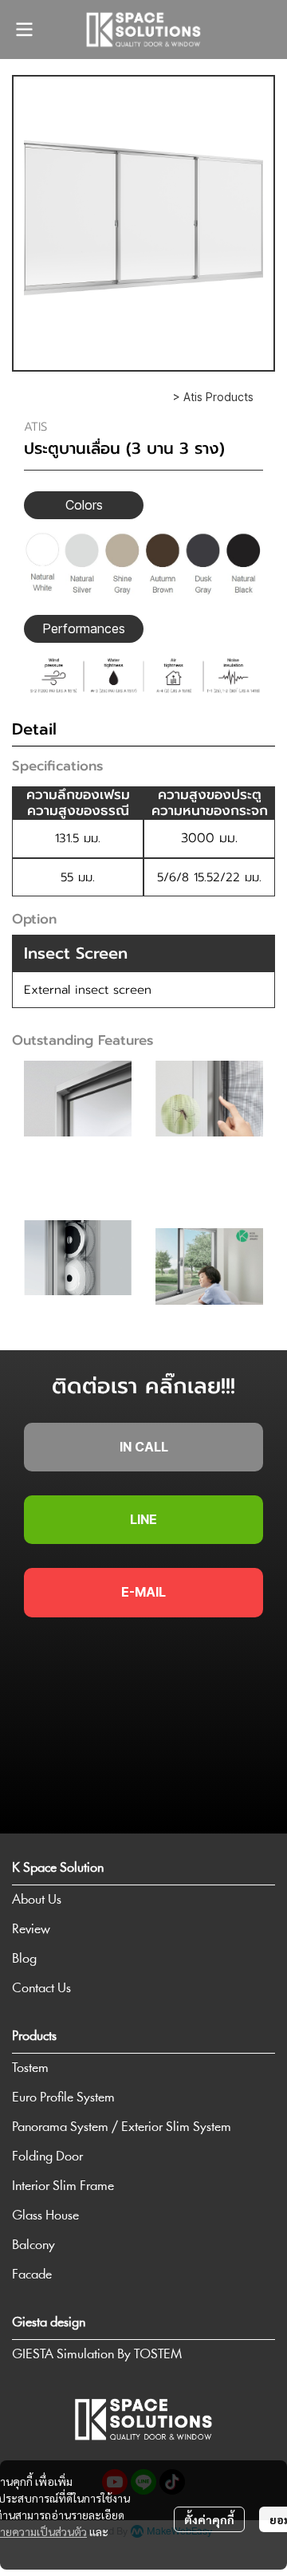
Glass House (45, 2216)
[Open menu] (24, 30)
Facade (32, 2275)
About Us (37, 1900)
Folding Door (47, 2157)
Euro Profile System (63, 2098)
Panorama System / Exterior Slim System (122, 2127)
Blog (24, 1959)
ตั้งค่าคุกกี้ (209, 2519)
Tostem (30, 2068)
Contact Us (41, 1989)
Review (31, 1930)
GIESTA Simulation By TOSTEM (97, 2355)
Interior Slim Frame (63, 2186)
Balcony (33, 2245)
